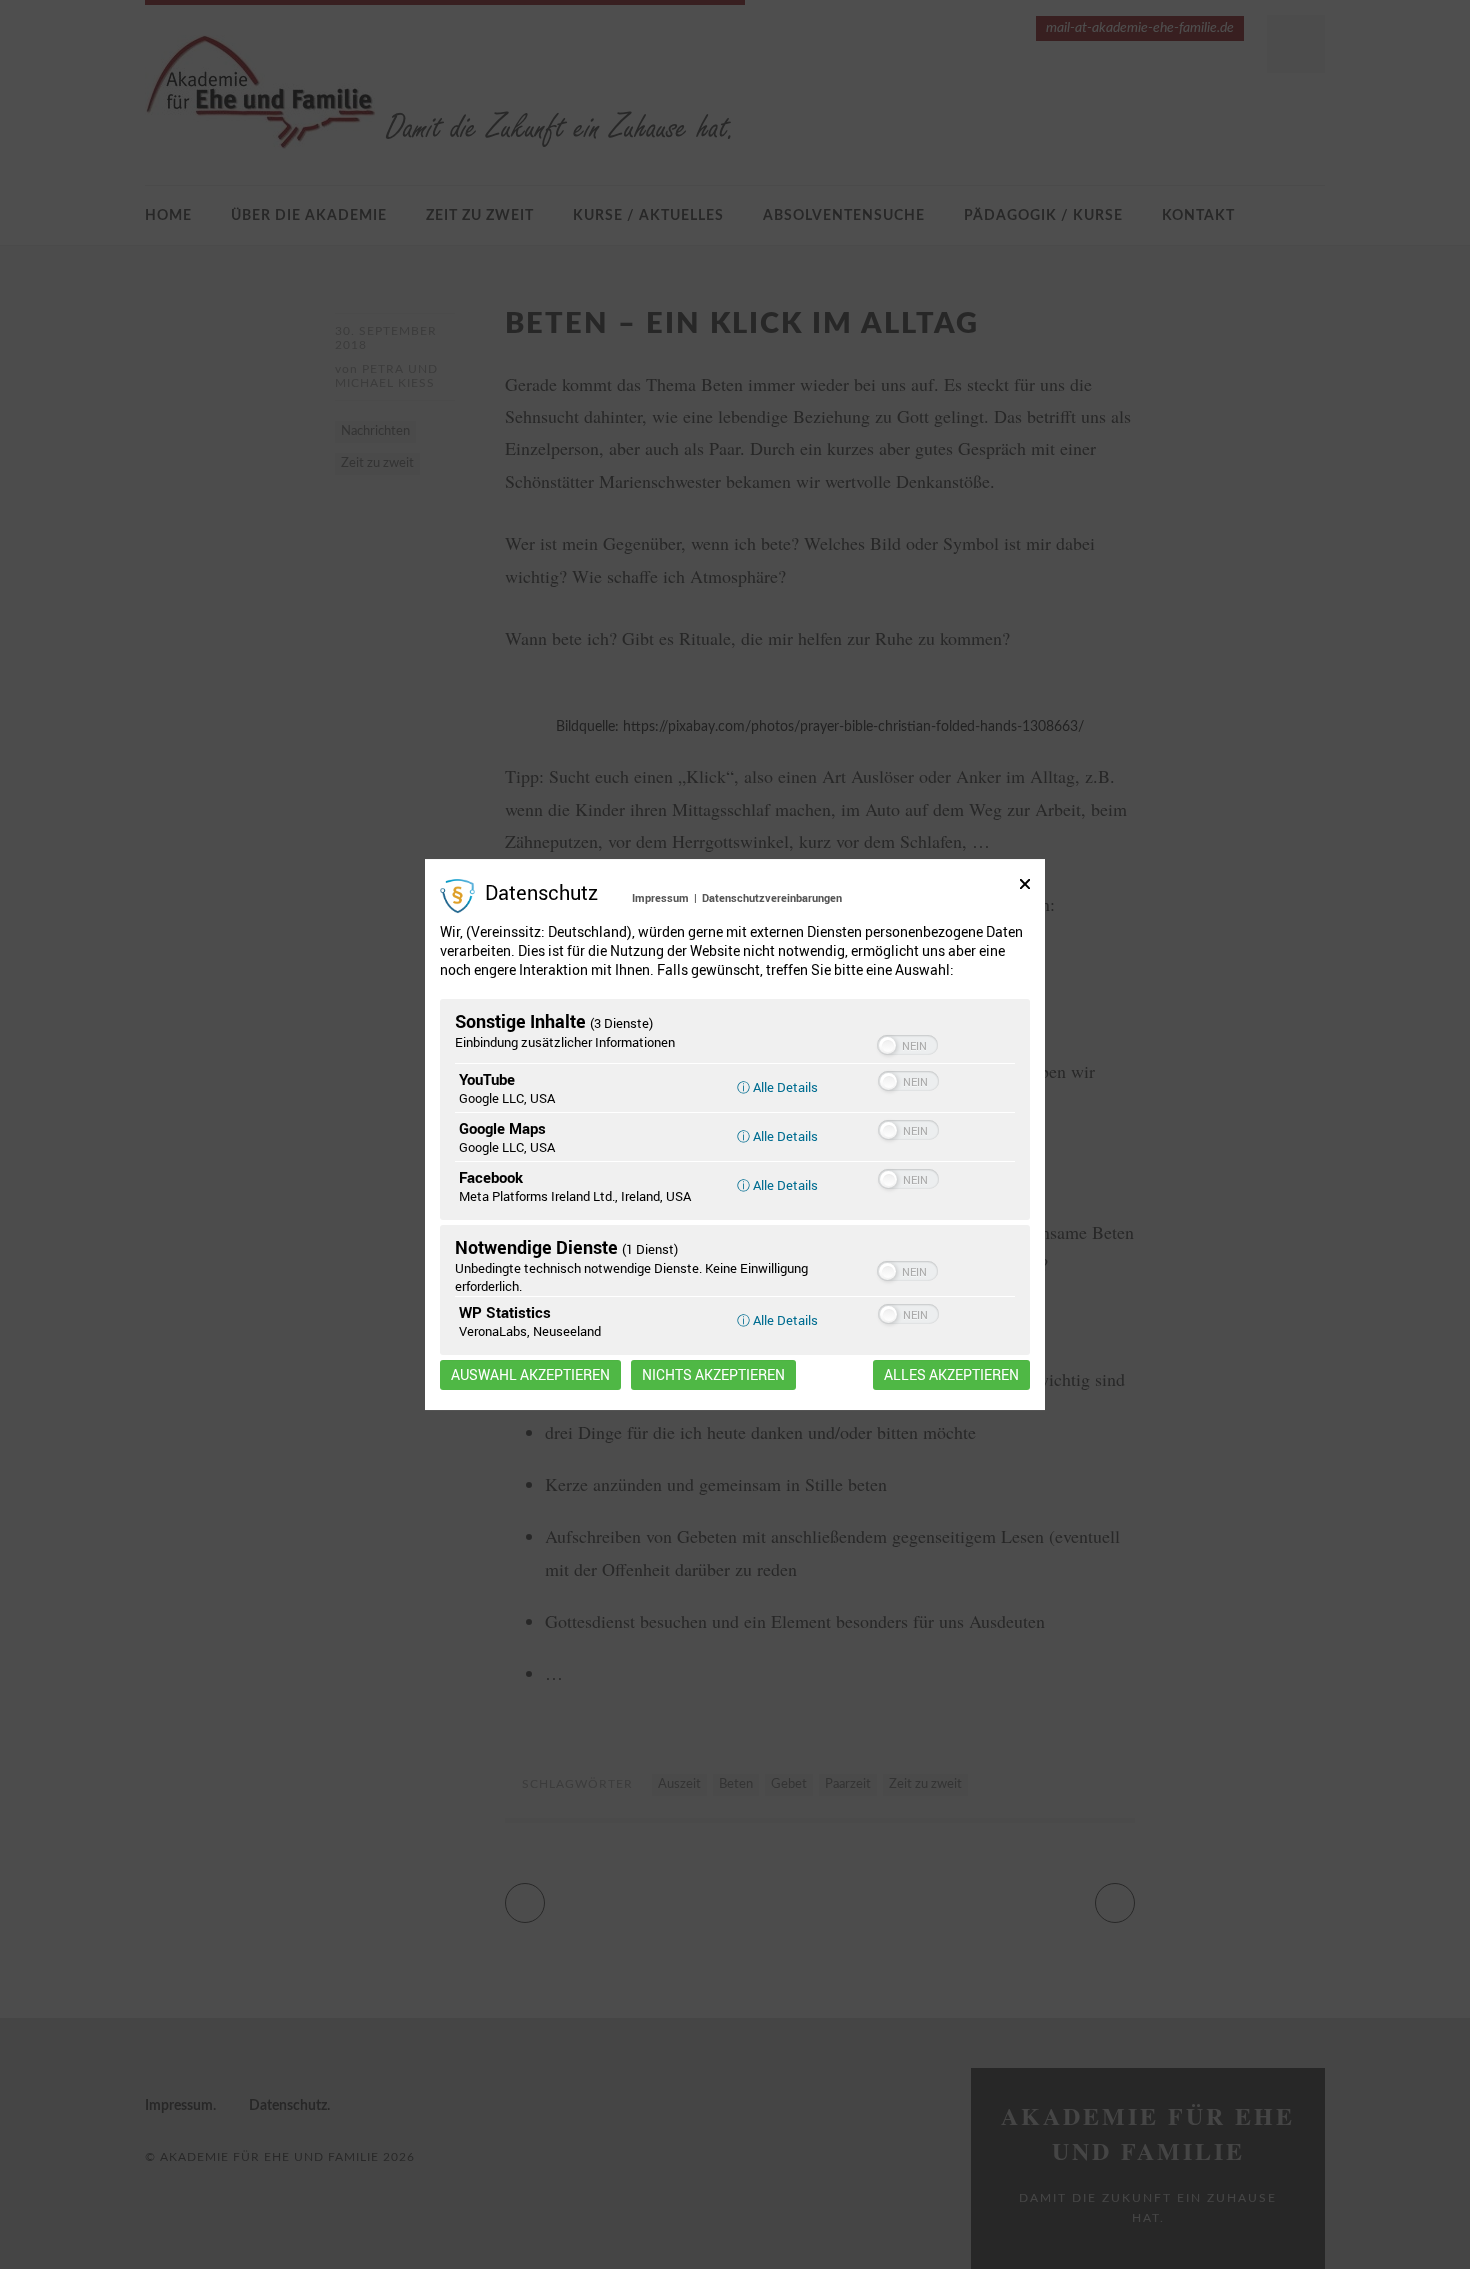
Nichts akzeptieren (713, 1375)
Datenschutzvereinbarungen (772, 897)
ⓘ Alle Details (777, 1087)
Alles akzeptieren (951, 1375)
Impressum (660, 897)
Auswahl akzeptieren (530, 1375)
